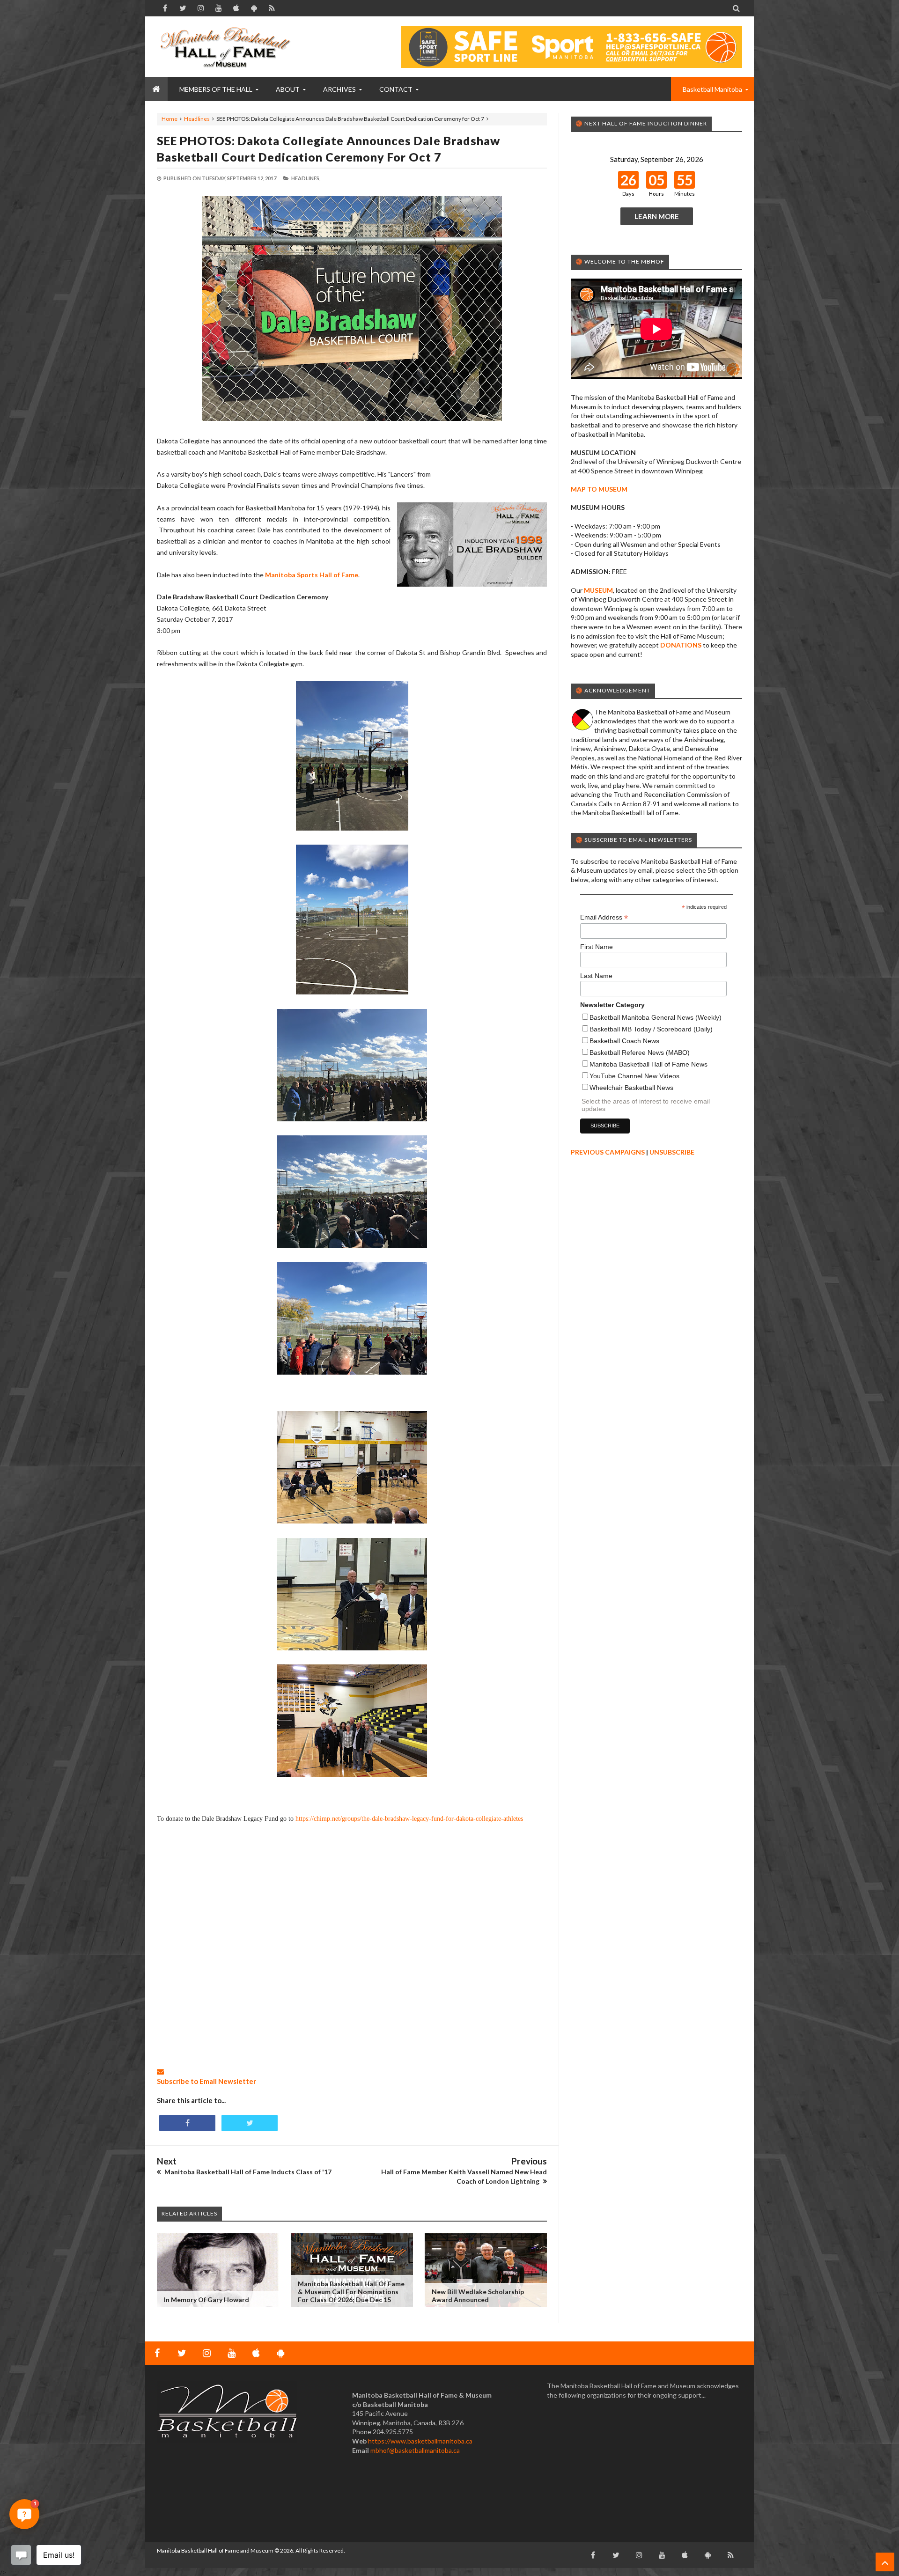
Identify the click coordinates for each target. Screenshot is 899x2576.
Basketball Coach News (624, 1041)
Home (169, 119)
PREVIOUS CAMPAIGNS (608, 1152)
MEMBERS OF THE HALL (216, 89)
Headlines (197, 119)
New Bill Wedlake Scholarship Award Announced (478, 2296)
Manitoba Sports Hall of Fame (312, 575)
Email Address (604, 917)
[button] (24, 2514)
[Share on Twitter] (250, 2123)
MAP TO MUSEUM (599, 489)
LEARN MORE (657, 216)
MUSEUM (598, 590)
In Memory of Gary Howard (206, 2300)
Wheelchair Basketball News (631, 1088)
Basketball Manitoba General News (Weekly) (656, 1017)
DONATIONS (681, 645)
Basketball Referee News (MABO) (640, 1052)
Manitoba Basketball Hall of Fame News (648, 1064)
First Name (597, 947)
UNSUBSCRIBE (672, 1152)
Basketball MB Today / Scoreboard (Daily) (651, 1029)
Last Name (596, 976)
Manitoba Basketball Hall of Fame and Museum (215, 2550)
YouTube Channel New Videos (634, 1076)
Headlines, (306, 178)
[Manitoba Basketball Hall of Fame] (227, 47)
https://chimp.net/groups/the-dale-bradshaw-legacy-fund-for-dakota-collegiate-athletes (409, 1819)
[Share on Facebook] (187, 2123)
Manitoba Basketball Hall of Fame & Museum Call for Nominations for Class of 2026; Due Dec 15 (351, 2292)
